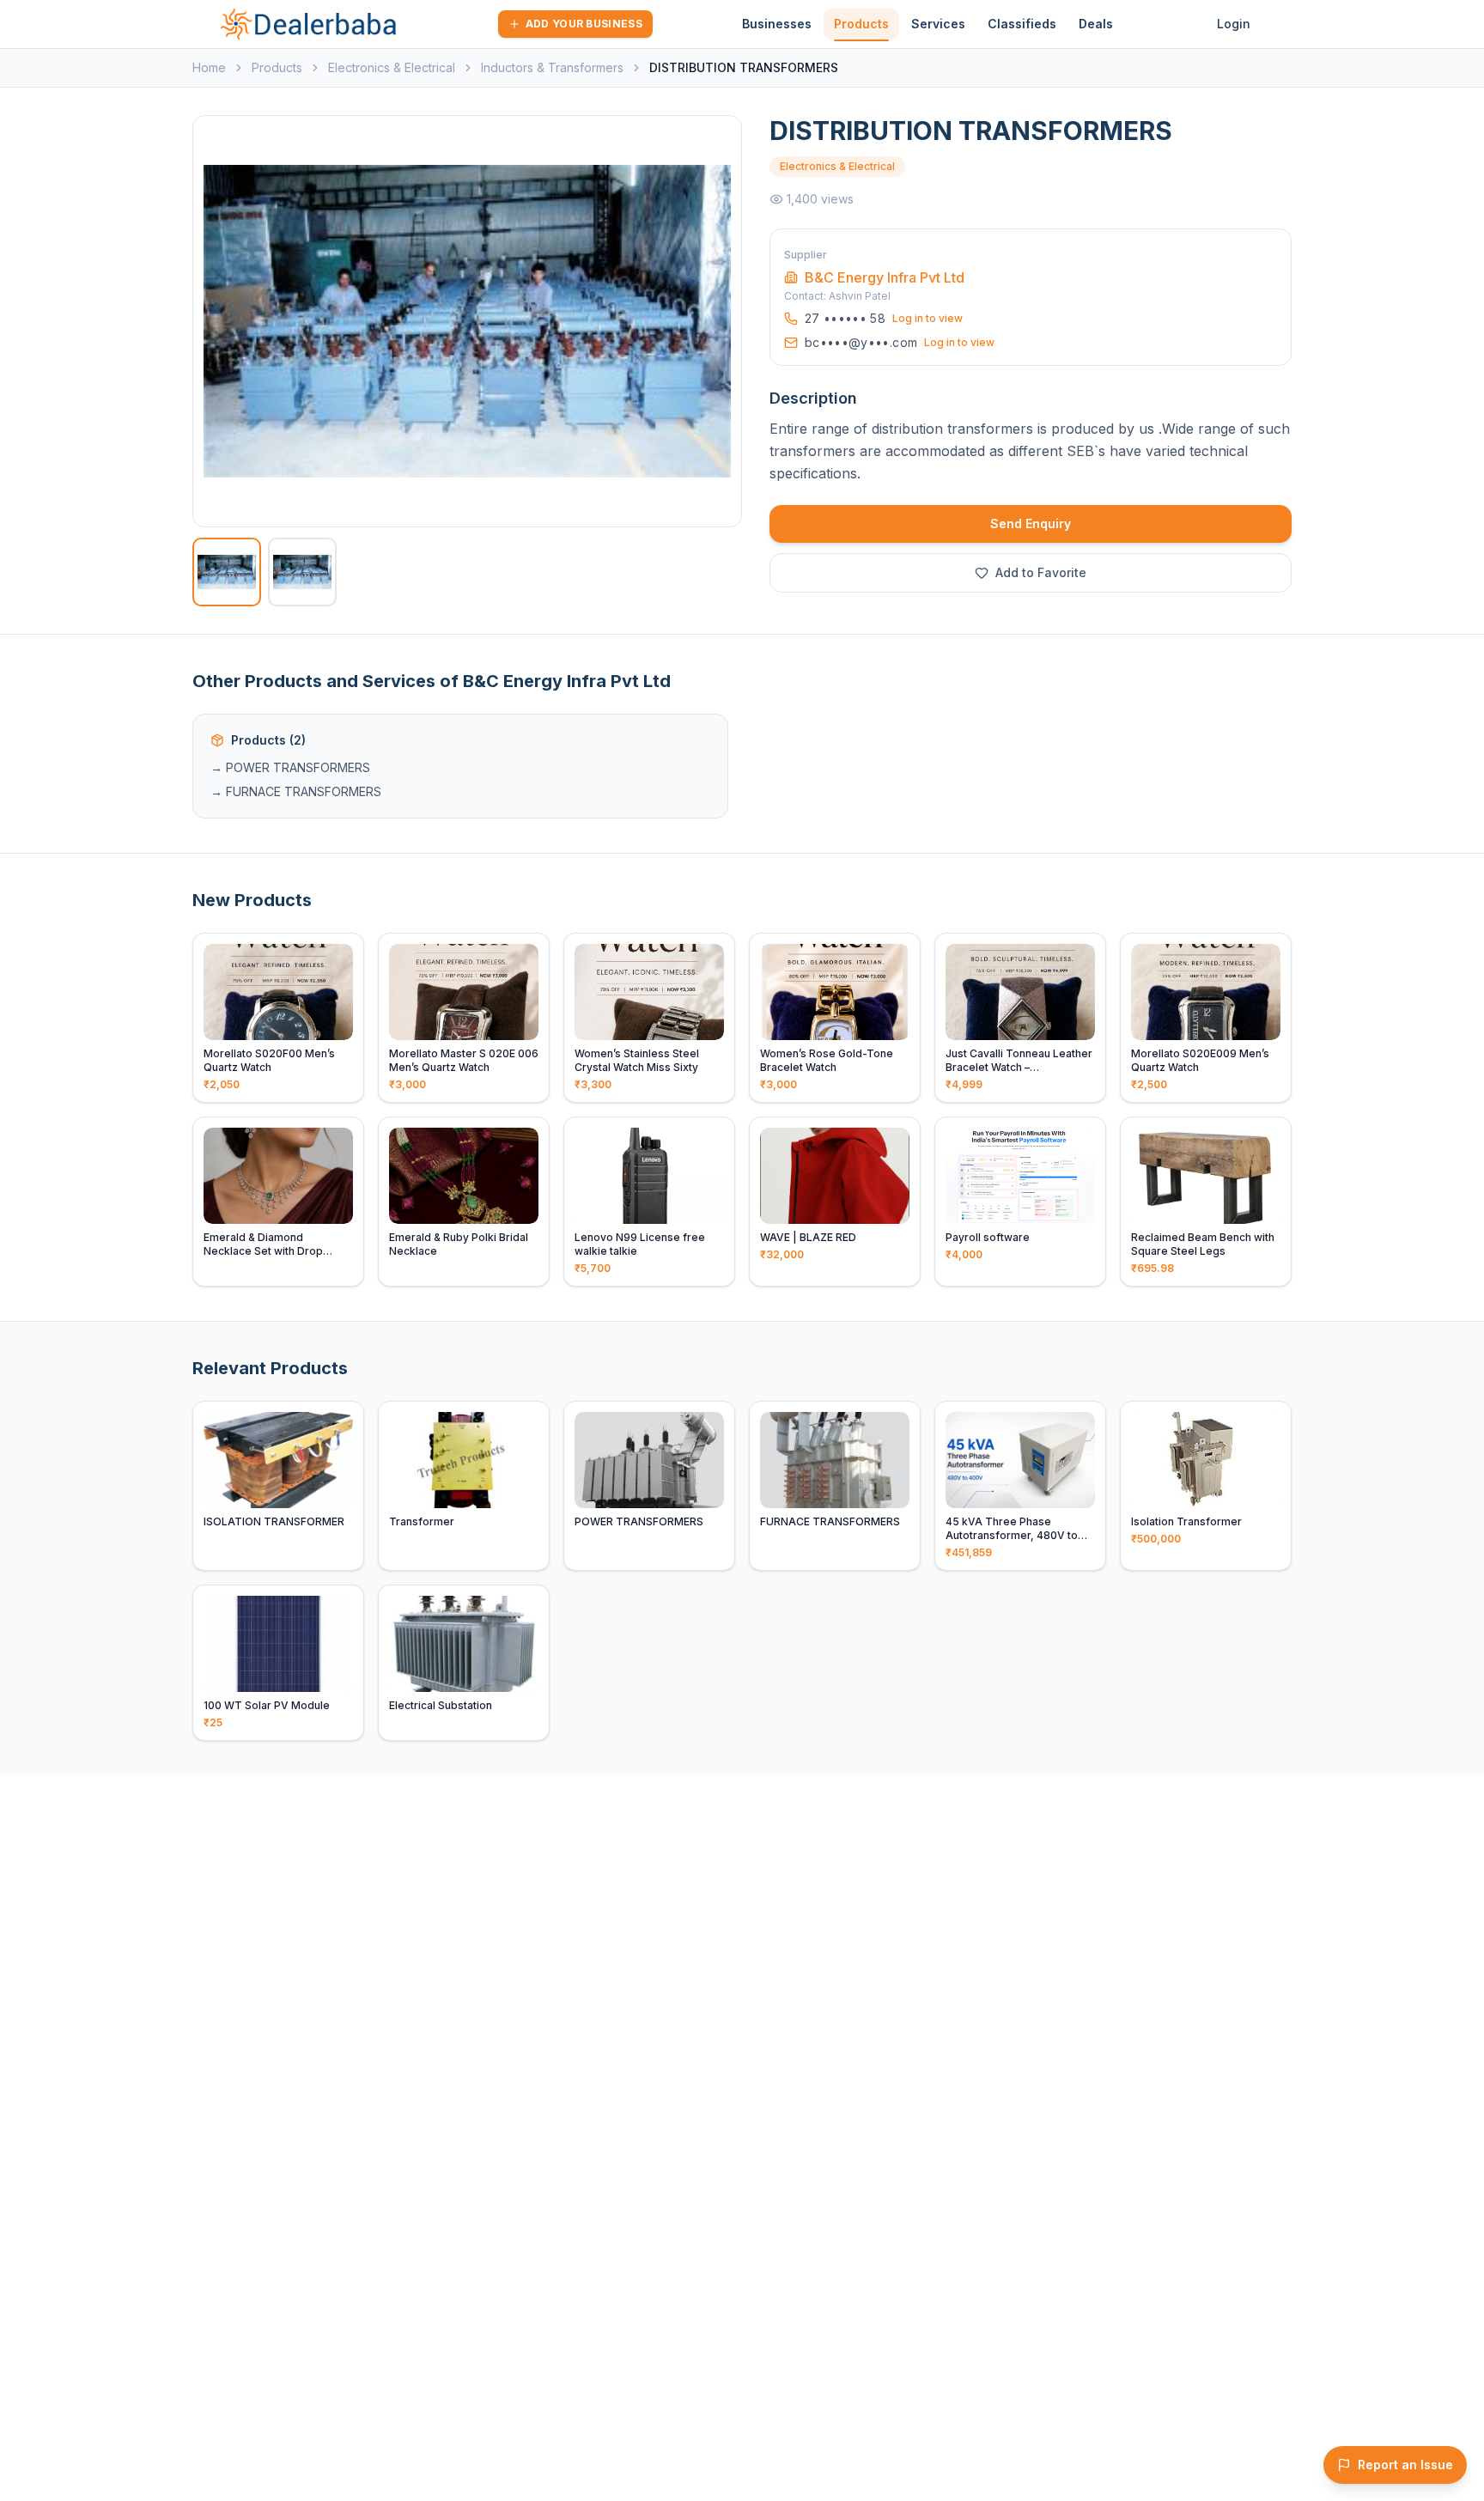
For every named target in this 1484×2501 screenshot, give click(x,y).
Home (209, 67)
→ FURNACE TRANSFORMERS (296, 791)
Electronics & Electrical (392, 67)
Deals (1096, 24)
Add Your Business (584, 24)
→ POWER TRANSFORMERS (290, 767)
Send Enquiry (1031, 523)
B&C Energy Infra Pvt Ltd (885, 277)
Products (861, 24)
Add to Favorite (1041, 572)
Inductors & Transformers (552, 67)
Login (1234, 24)
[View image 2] (302, 572)
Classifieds (1022, 24)
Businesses (777, 24)
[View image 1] (227, 572)
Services (938, 24)
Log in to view (927, 318)
